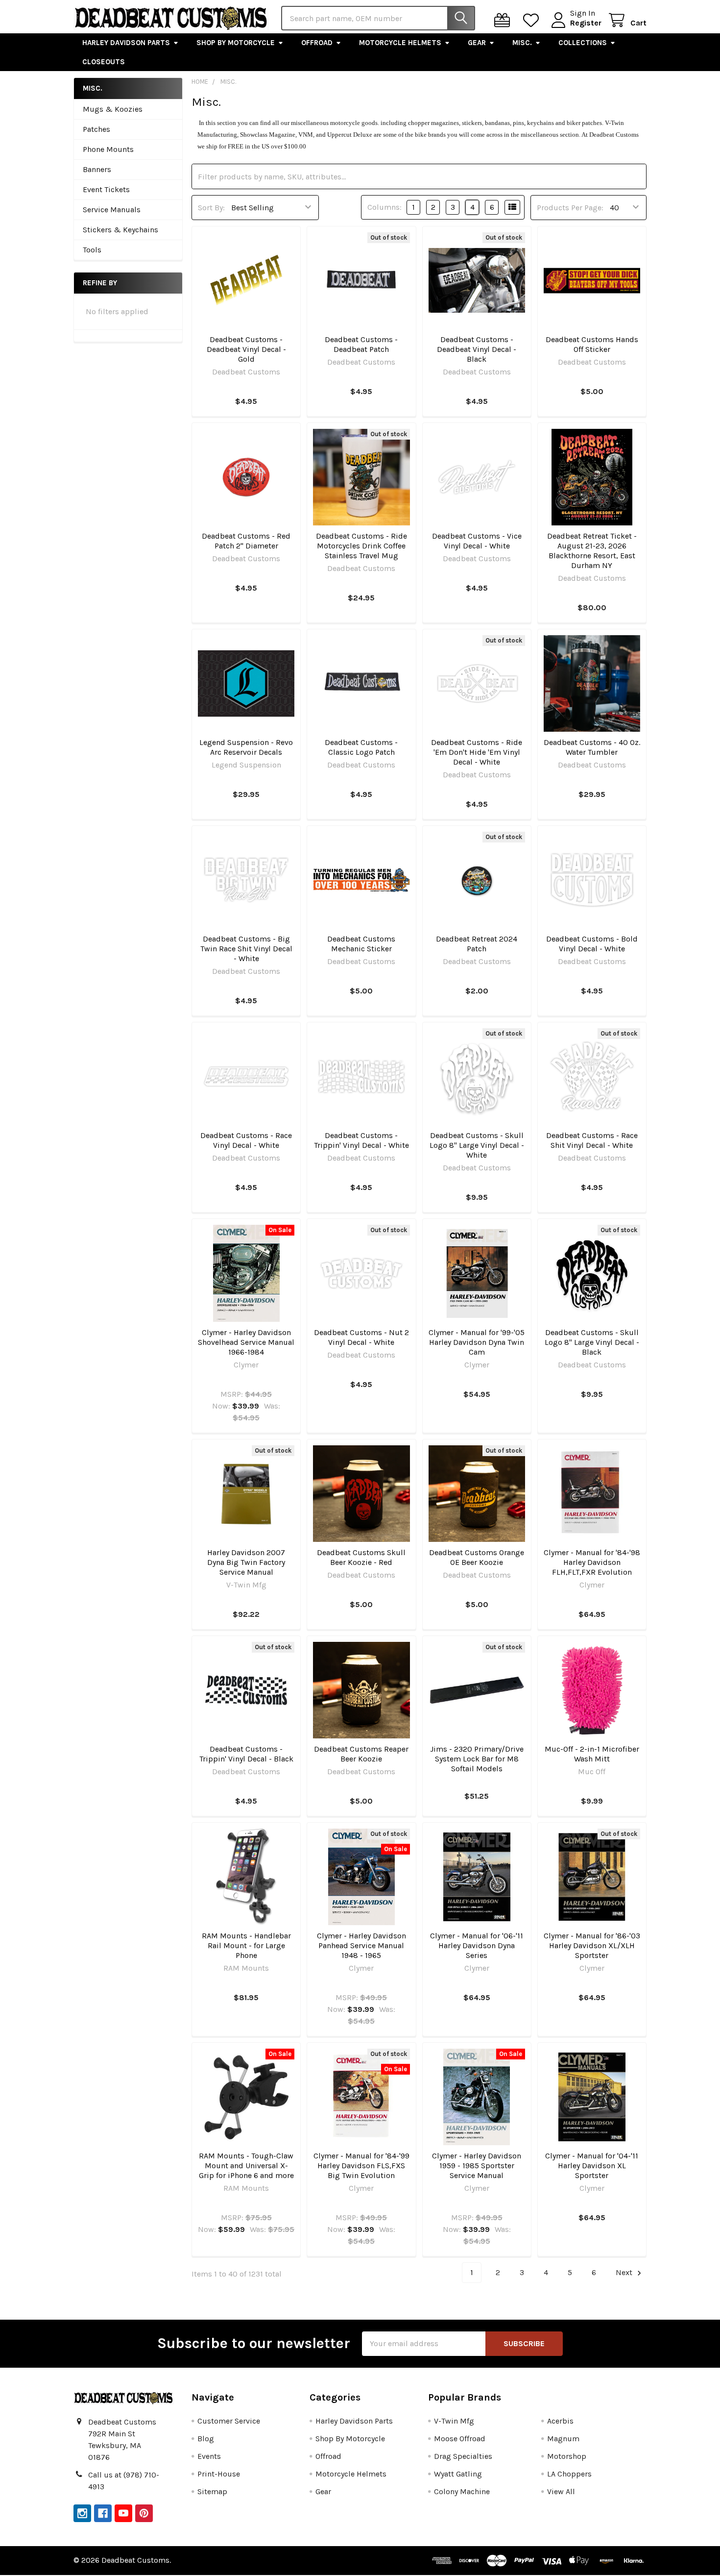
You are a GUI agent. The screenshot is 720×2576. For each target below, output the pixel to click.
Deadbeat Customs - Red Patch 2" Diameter (246, 541)
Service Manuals (112, 210)
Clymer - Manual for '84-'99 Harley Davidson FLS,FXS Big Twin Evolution (361, 2166)
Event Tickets (106, 189)
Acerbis (560, 2421)
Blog (206, 2439)
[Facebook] (103, 2513)
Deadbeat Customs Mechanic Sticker (361, 944)
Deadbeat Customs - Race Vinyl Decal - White (246, 1140)
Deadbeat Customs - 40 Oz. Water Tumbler (592, 747)
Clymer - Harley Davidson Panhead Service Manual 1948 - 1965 (361, 1945)
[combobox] (378, 18)
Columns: (384, 207)
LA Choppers (569, 2474)
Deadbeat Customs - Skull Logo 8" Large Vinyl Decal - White (477, 1145)
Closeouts (104, 62)
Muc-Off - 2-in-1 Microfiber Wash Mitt (592, 1754)
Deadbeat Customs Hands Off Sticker (592, 344)
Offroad (317, 43)
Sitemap (212, 2491)
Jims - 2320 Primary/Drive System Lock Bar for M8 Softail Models (477, 1759)
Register (586, 23)
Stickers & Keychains (120, 230)
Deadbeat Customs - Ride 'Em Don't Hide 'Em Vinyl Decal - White (477, 752)
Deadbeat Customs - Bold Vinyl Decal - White (592, 944)
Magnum (563, 2439)
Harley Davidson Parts (126, 43)
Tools (92, 250)
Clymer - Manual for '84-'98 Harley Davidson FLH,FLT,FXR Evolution (592, 1562)
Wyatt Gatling (458, 2474)
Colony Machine (462, 2491)
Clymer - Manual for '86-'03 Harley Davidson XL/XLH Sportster (592, 1945)
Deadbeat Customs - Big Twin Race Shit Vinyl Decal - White (246, 949)
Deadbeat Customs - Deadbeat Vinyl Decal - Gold (246, 349)
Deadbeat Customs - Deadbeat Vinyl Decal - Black (477, 349)
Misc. (522, 43)
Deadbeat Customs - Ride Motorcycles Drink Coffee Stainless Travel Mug (361, 546)
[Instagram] (82, 2513)
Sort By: (211, 208)
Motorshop (567, 2456)
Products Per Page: (570, 208)
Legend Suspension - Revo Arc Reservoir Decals (246, 747)
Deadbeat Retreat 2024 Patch (477, 944)
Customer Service (229, 2421)
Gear (477, 43)
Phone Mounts (108, 149)
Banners (97, 169)
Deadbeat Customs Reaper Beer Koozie (361, 1754)
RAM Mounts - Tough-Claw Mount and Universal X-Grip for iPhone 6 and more (246, 2166)
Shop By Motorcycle (236, 43)
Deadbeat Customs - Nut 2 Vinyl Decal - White (361, 1337)
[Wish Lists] (533, 20)
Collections (583, 43)
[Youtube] (123, 2513)
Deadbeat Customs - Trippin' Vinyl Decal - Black (246, 1754)
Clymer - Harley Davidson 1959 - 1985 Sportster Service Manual (477, 2166)
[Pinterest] (144, 2513)
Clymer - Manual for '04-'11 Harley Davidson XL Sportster (592, 2166)
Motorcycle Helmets (400, 43)
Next (625, 2272)
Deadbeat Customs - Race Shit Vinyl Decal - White (592, 1140)
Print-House (219, 2474)
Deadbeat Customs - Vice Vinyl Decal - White (477, 541)
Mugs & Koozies (113, 109)
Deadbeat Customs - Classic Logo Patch (361, 747)
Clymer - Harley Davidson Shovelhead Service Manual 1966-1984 (246, 1342)
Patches (96, 129)
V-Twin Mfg (454, 2421)
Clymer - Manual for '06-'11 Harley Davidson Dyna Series (477, 1945)
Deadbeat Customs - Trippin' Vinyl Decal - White (361, 1140)
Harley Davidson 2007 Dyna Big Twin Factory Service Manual (246, 1562)
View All (561, 2491)
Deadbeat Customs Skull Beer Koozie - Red (361, 1557)
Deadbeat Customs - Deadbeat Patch (361, 344)
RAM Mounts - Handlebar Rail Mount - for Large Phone (246, 1945)
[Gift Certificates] (504, 20)
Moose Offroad (460, 2439)
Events (209, 2456)
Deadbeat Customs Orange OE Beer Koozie (477, 1557)
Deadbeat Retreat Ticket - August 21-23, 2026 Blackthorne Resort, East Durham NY (592, 551)
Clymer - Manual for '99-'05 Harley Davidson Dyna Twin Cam (477, 1342)
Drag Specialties (463, 2456)
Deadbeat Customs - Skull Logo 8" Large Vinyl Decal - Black (592, 1342)
